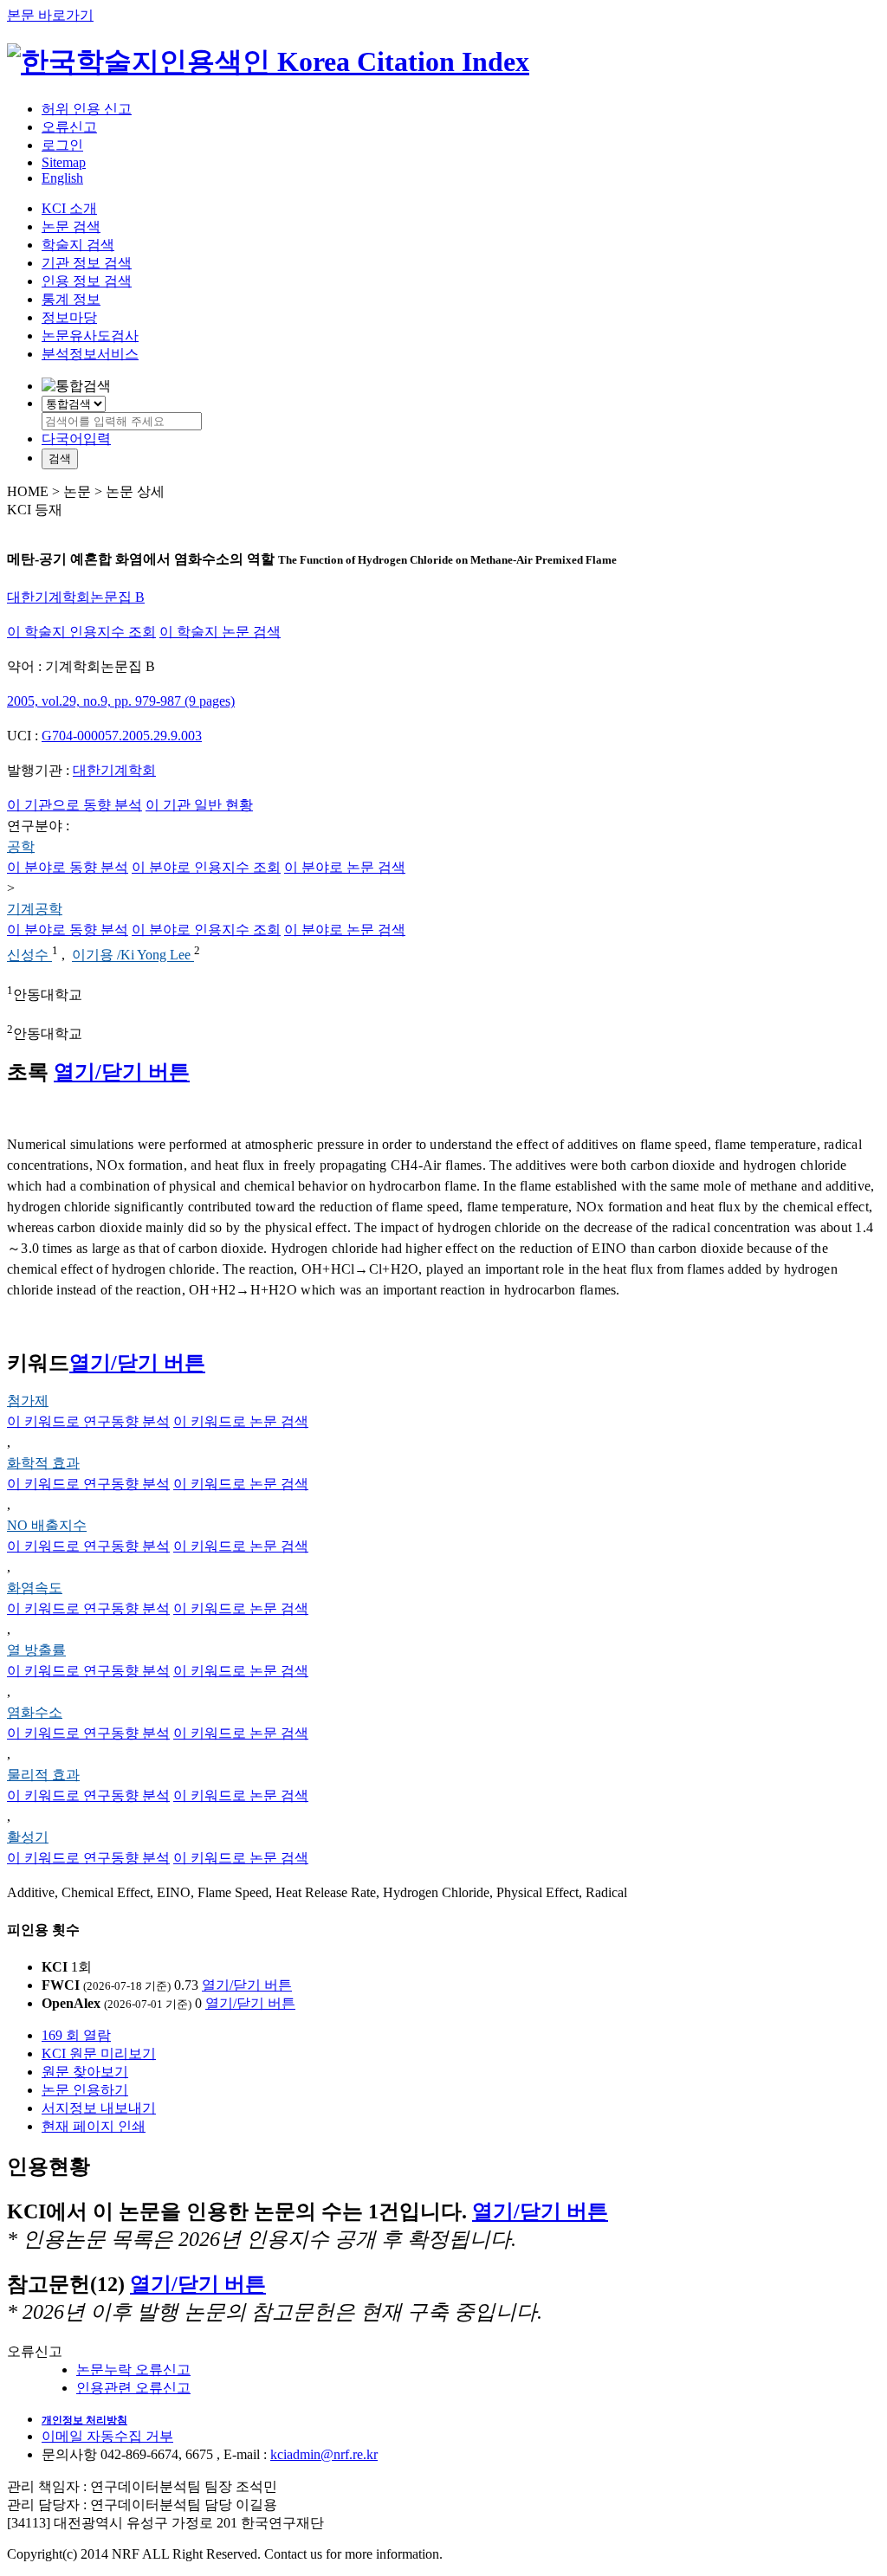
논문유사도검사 (90, 336)
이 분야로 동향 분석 (68, 867)
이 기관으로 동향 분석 (74, 805)
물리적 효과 (43, 1775)
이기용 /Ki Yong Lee (133, 956)
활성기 (28, 1837)
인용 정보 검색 (87, 281)
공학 (21, 846)
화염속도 (35, 1588)
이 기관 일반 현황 (199, 805)
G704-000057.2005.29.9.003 (122, 736)
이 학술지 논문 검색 (220, 632)
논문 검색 (71, 226)
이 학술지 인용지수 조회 (81, 632)
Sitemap (64, 162)
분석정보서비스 (90, 354)
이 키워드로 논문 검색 (241, 1421)
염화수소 (35, 1712)
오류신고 (69, 127)
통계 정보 (71, 299)
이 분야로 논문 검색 (345, 867)
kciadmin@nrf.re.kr (324, 2454)
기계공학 (35, 909)
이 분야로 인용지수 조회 (206, 867)
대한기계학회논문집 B (76, 597)
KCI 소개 (69, 208)
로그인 (62, 145)
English (62, 178)
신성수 (29, 956)
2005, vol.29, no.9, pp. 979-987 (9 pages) (121, 701)
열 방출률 (36, 1650)
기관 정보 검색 (87, 263)
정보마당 (69, 317)
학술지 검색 (78, 245)
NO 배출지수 (47, 1525)
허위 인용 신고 (87, 109)
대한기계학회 (114, 770)
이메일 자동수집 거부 (107, 2436)
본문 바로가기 (50, 15)
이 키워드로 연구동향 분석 (88, 1421)
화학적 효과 (43, 1463)
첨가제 (28, 1401)
